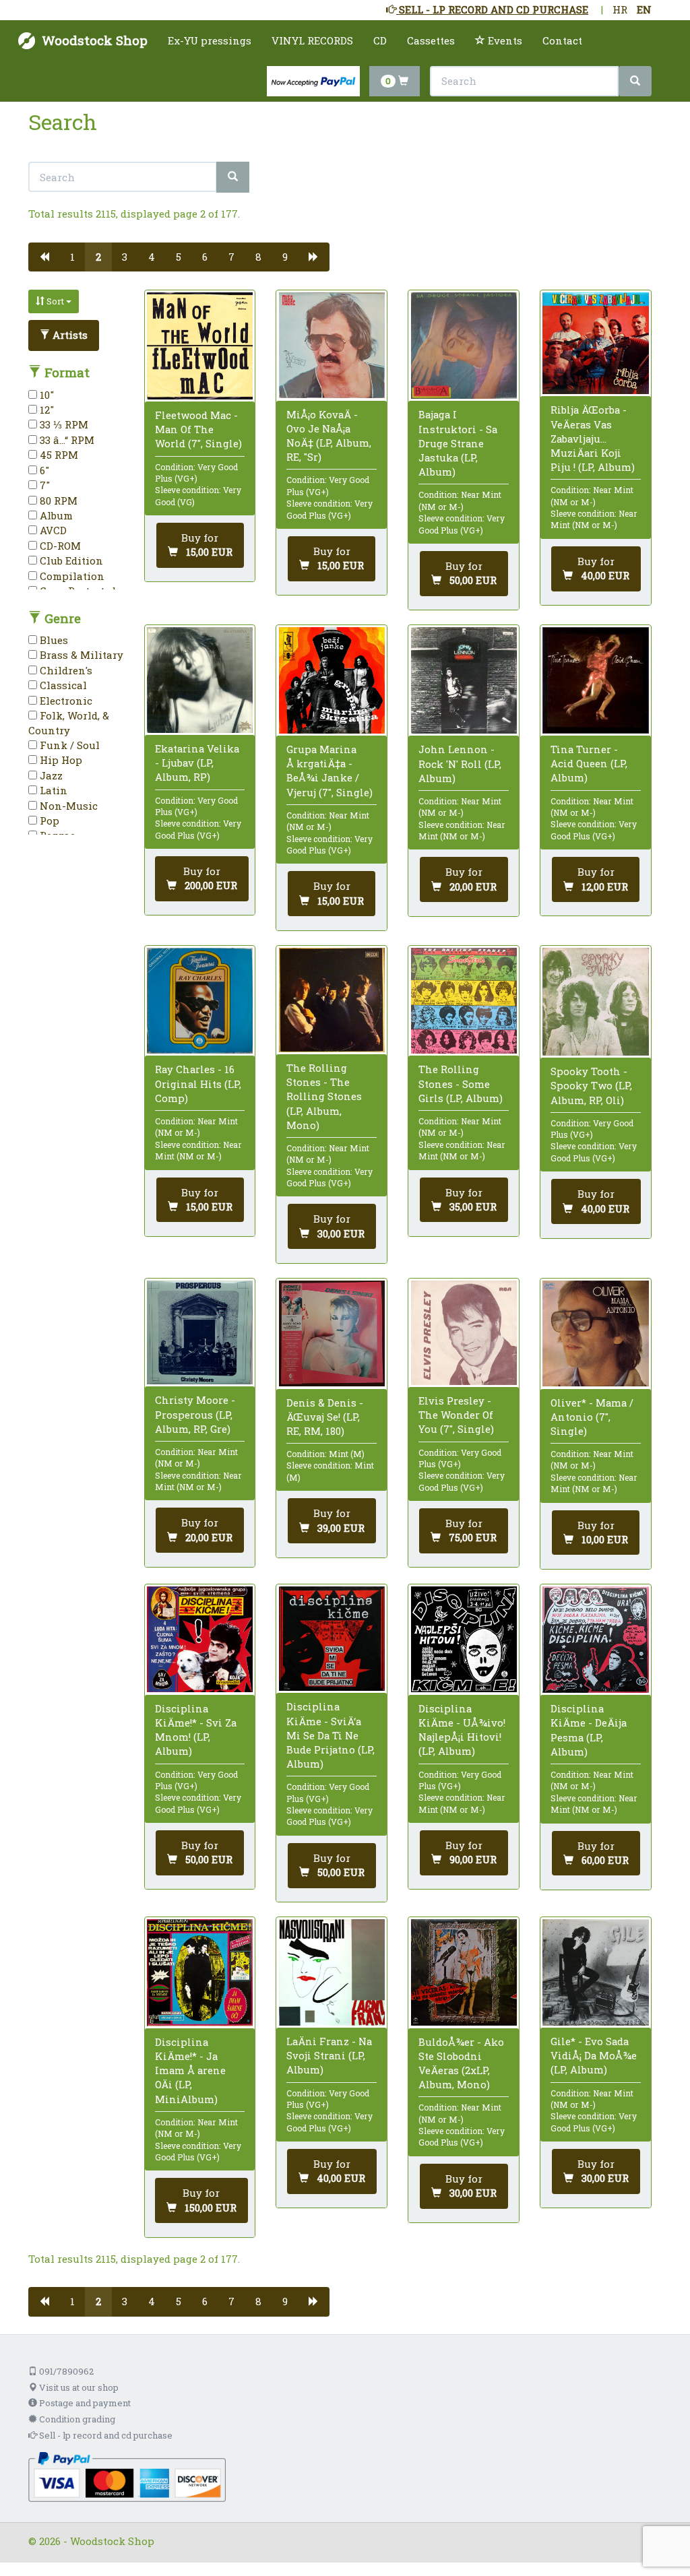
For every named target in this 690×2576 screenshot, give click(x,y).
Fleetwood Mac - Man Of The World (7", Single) (198, 429)
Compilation (71, 576)
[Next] (314, 257)
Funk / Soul (68, 745)
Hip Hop (60, 760)
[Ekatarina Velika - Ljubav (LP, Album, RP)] (200, 680)
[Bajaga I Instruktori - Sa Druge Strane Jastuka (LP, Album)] (464, 346)
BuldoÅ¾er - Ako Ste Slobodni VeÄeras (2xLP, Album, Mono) (461, 2063)
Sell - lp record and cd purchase (105, 2435)
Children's (65, 670)
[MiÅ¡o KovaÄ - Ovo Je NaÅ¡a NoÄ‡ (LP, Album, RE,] (332, 345)
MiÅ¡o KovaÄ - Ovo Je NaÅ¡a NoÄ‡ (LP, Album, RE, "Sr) (329, 436)
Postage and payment (84, 2403)
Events (504, 40)
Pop (48, 820)
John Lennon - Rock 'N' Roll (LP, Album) (460, 763)
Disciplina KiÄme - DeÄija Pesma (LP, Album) (589, 1730)
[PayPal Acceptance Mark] (127, 2476)
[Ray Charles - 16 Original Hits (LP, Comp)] (200, 1001)
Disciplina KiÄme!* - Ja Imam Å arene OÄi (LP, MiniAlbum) (190, 2070)
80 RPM (57, 501)
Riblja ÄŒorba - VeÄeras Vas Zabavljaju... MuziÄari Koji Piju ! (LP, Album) (593, 438)
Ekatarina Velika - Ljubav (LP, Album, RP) (197, 763)
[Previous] (44, 257)
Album (55, 515)
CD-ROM (59, 546)
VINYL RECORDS (312, 40)
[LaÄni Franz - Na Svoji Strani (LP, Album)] (332, 1972)
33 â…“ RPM (66, 440)
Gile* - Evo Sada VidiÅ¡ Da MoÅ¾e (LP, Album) (594, 2055)
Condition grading (76, 2419)
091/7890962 (65, 2371)
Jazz (50, 775)
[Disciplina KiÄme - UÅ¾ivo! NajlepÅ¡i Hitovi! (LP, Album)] (464, 1639)
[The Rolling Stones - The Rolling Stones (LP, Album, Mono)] (332, 1000)
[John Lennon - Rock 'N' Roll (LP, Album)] (464, 680)
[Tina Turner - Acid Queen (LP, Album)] (595, 680)
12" (45, 410)
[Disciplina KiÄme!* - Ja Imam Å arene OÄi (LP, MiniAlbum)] (200, 1972)
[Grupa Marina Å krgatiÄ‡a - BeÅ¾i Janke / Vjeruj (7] (332, 680)
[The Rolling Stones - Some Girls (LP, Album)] (464, 1001)
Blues (53, 640)
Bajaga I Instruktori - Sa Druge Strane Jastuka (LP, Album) (458, 443)
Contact (562, 40)
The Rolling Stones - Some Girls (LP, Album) (461, 1083)
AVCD (52, 530)
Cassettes (431, 40)
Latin (52, 790)
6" (43, 470)
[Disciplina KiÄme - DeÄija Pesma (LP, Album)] (595, 1640)
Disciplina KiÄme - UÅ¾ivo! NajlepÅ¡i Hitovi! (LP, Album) (462, 1730)
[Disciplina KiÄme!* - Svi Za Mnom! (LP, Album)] (200, 1639)
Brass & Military (80, 655)
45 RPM (58, 455)
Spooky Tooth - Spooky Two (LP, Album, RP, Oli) (591, 1085)
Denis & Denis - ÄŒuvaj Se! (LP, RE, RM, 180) (325, 1417)
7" (43, 485)
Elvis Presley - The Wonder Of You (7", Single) (456, 1415)
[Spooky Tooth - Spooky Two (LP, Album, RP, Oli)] (595, 1002)
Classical (62, 685)
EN (644, 9)
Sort (55, 301)
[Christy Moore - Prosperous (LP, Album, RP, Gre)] (200, 1332)
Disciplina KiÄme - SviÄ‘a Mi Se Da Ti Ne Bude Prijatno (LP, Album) (331, 1735)
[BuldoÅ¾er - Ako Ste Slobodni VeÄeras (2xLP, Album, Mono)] (464, 1972)
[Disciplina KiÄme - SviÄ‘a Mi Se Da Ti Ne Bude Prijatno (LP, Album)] (332, 1639)
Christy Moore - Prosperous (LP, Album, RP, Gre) (195, 1414)
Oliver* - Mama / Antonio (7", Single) (592, 1417)
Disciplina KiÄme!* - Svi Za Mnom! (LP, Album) (196, 1730)
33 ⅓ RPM (63, 424)
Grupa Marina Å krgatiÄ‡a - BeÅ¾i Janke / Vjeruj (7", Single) (330, 771)
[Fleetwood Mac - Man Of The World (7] (200, 346)
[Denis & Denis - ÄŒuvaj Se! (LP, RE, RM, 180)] (332, 1333)
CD (380, 40)
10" (45, 395)
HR (620, 9)
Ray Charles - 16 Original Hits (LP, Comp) (198, 1083)
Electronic (65, 701)
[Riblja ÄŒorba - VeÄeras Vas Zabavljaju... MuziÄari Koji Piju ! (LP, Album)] (595, 343)
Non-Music (67, 806)
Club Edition (70, 560)
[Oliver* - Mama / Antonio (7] (595, 1333)
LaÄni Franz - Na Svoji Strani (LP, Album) (329, 2055)
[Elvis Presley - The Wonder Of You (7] (464, 1333)
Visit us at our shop (78, 2387)
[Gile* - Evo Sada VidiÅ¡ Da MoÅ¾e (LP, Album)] (595, 1972)
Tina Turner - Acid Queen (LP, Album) (589, 763)
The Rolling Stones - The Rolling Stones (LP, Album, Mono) (324, 1096)
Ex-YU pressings (210, 40)
